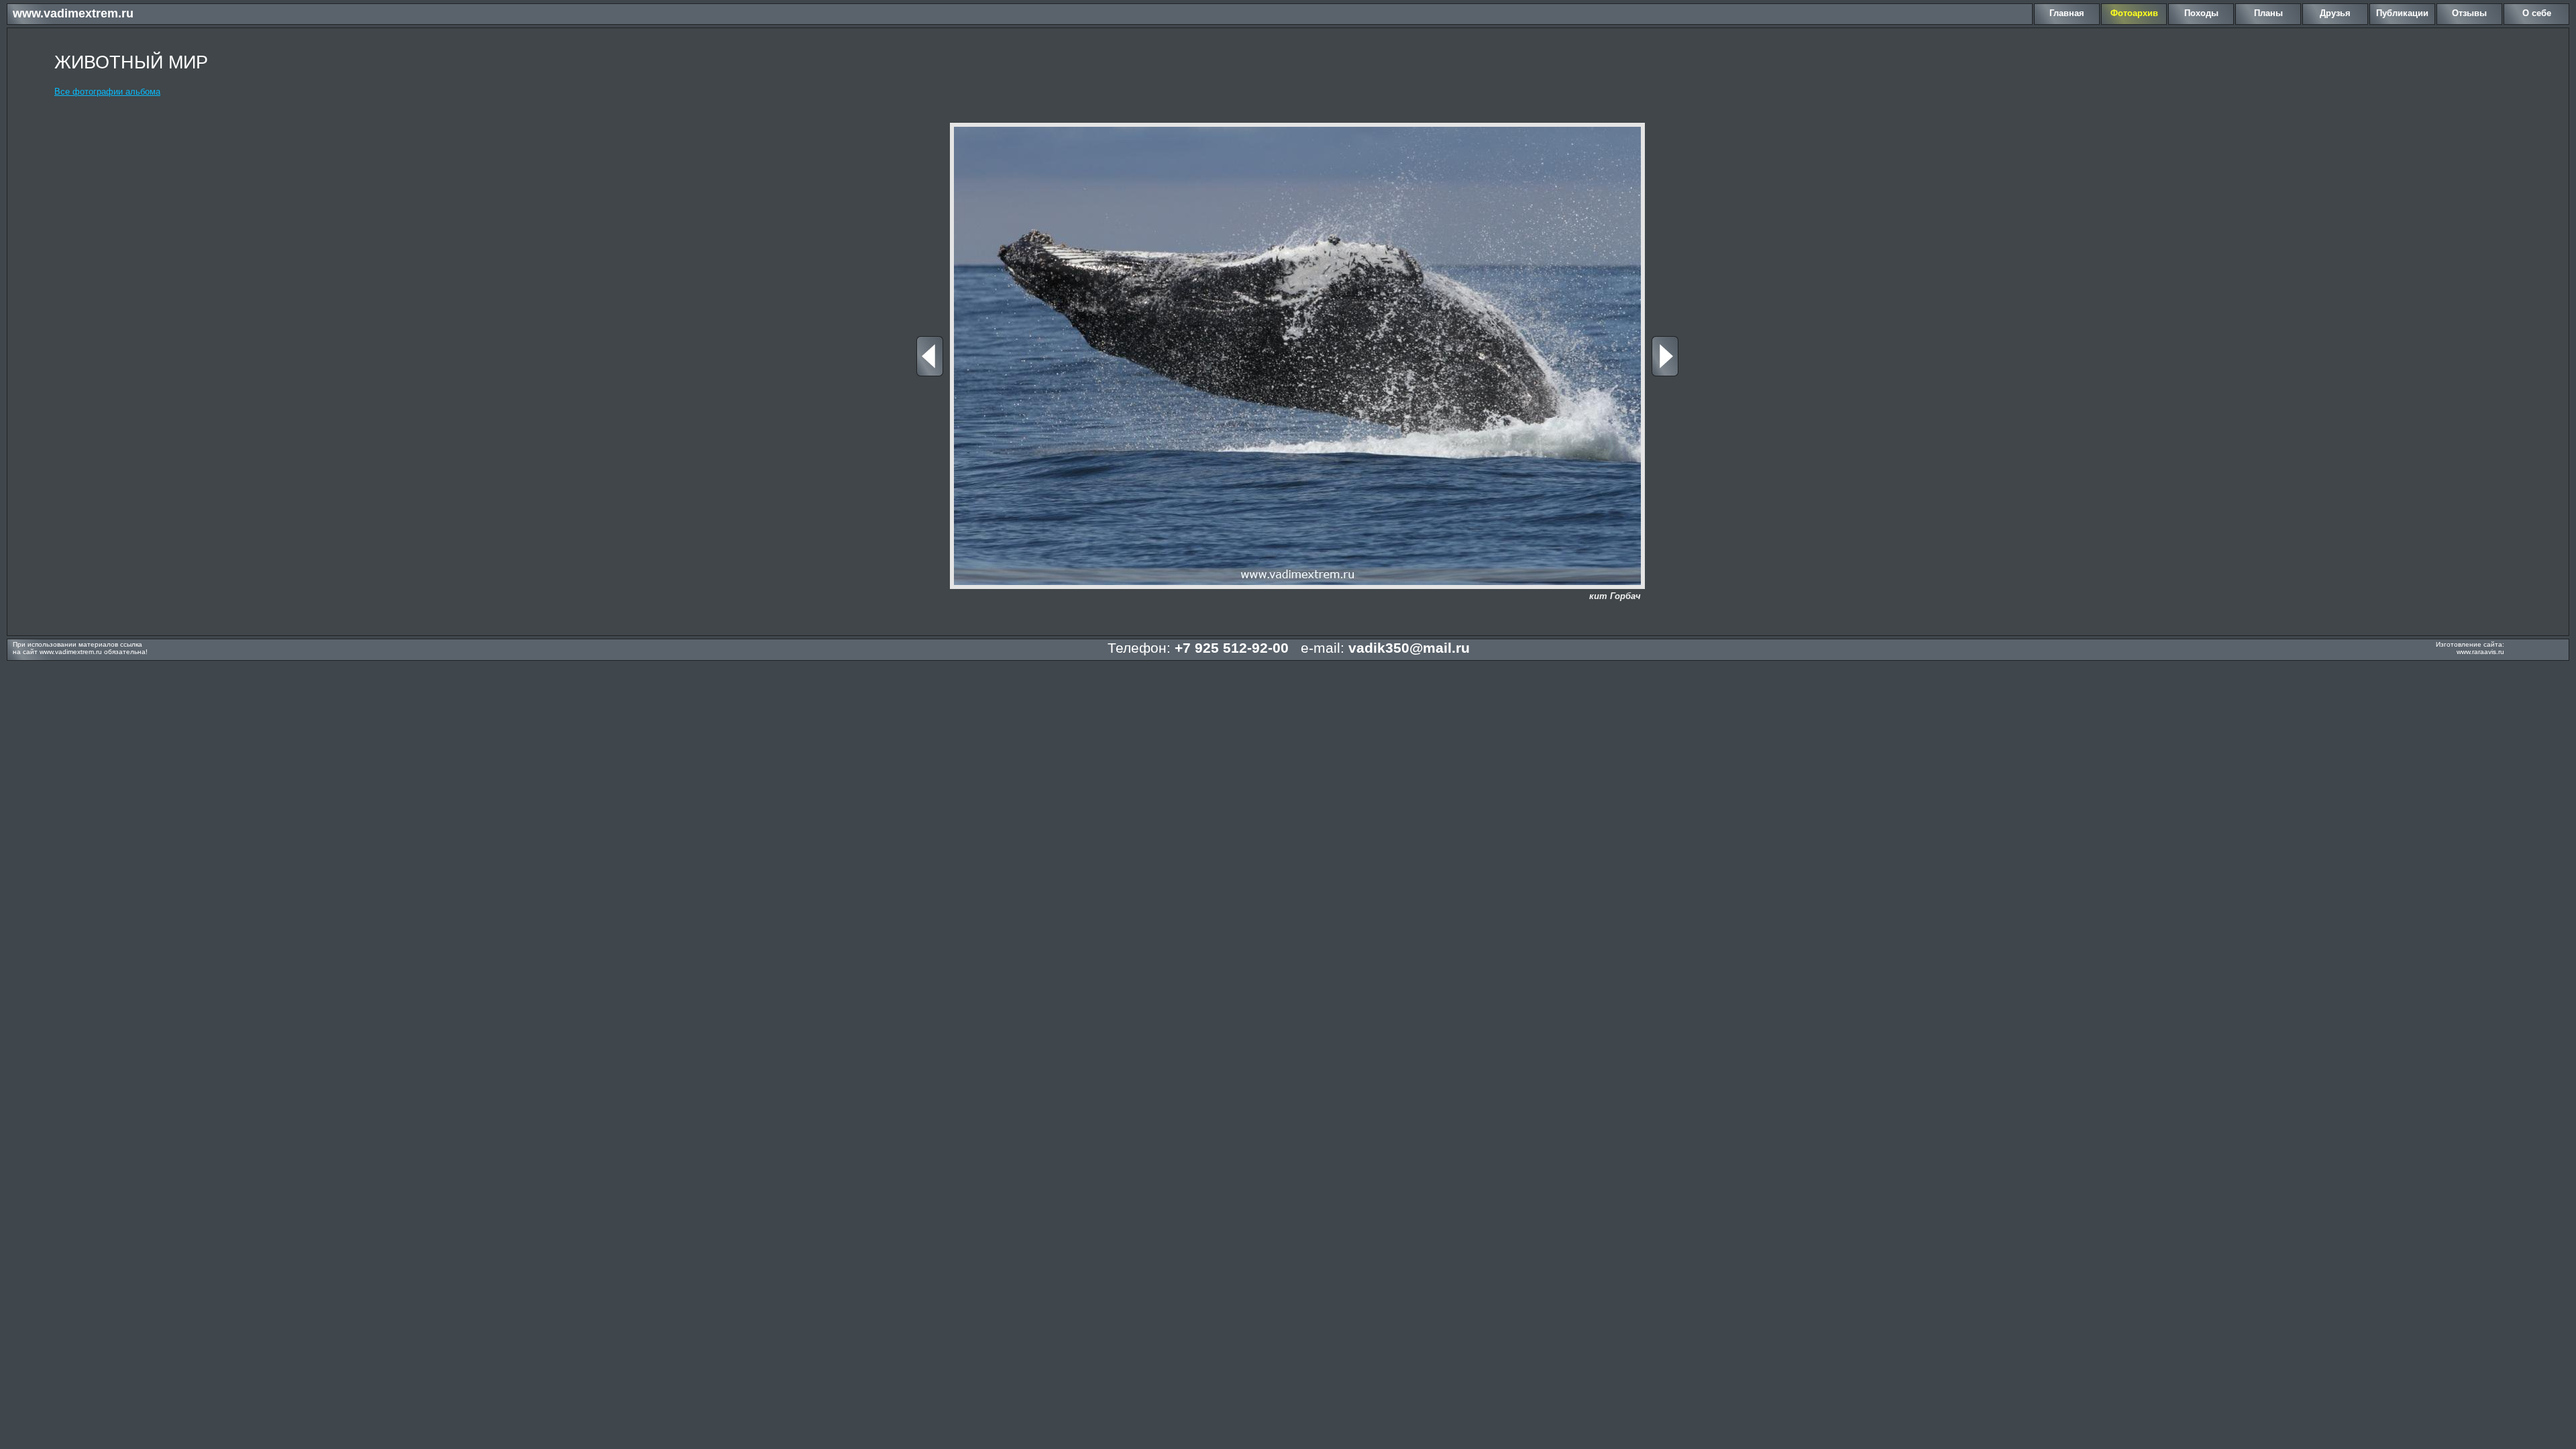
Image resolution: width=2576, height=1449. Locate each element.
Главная (2067, 13)
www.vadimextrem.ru (73, 13)
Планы (2268, 13)
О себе (2537, 13)
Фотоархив (2134, 13)
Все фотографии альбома (107, 92)
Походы (2201, 13)
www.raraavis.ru (2480, 652)
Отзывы (2469, 13)
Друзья (2335, 13)
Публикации (2402, 13)
